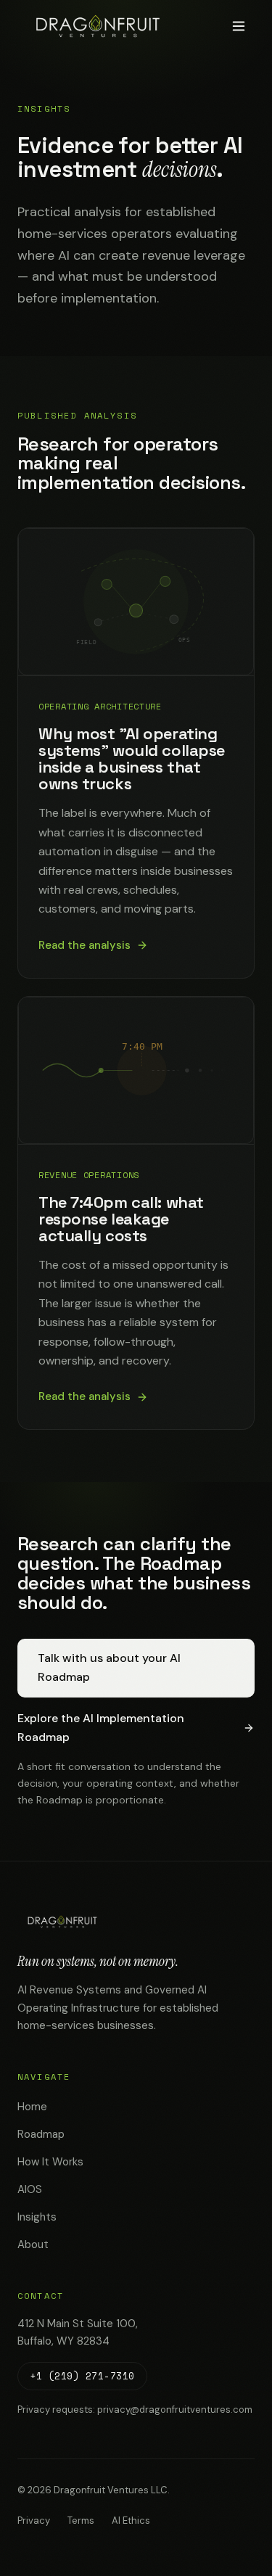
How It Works (50, 2162)
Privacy (34, 2521)
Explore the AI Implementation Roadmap (101, 1728)
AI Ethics (131, 2521)
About (33, 2244)
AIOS (30, 2189)
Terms (81, 2521)
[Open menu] (239, 26)
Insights (37, 2217)
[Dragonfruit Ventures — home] (98, 26)
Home (32, 2107)
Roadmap (41, 2134)
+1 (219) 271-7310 (82, 2376)
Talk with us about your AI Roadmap (109, 1667)
